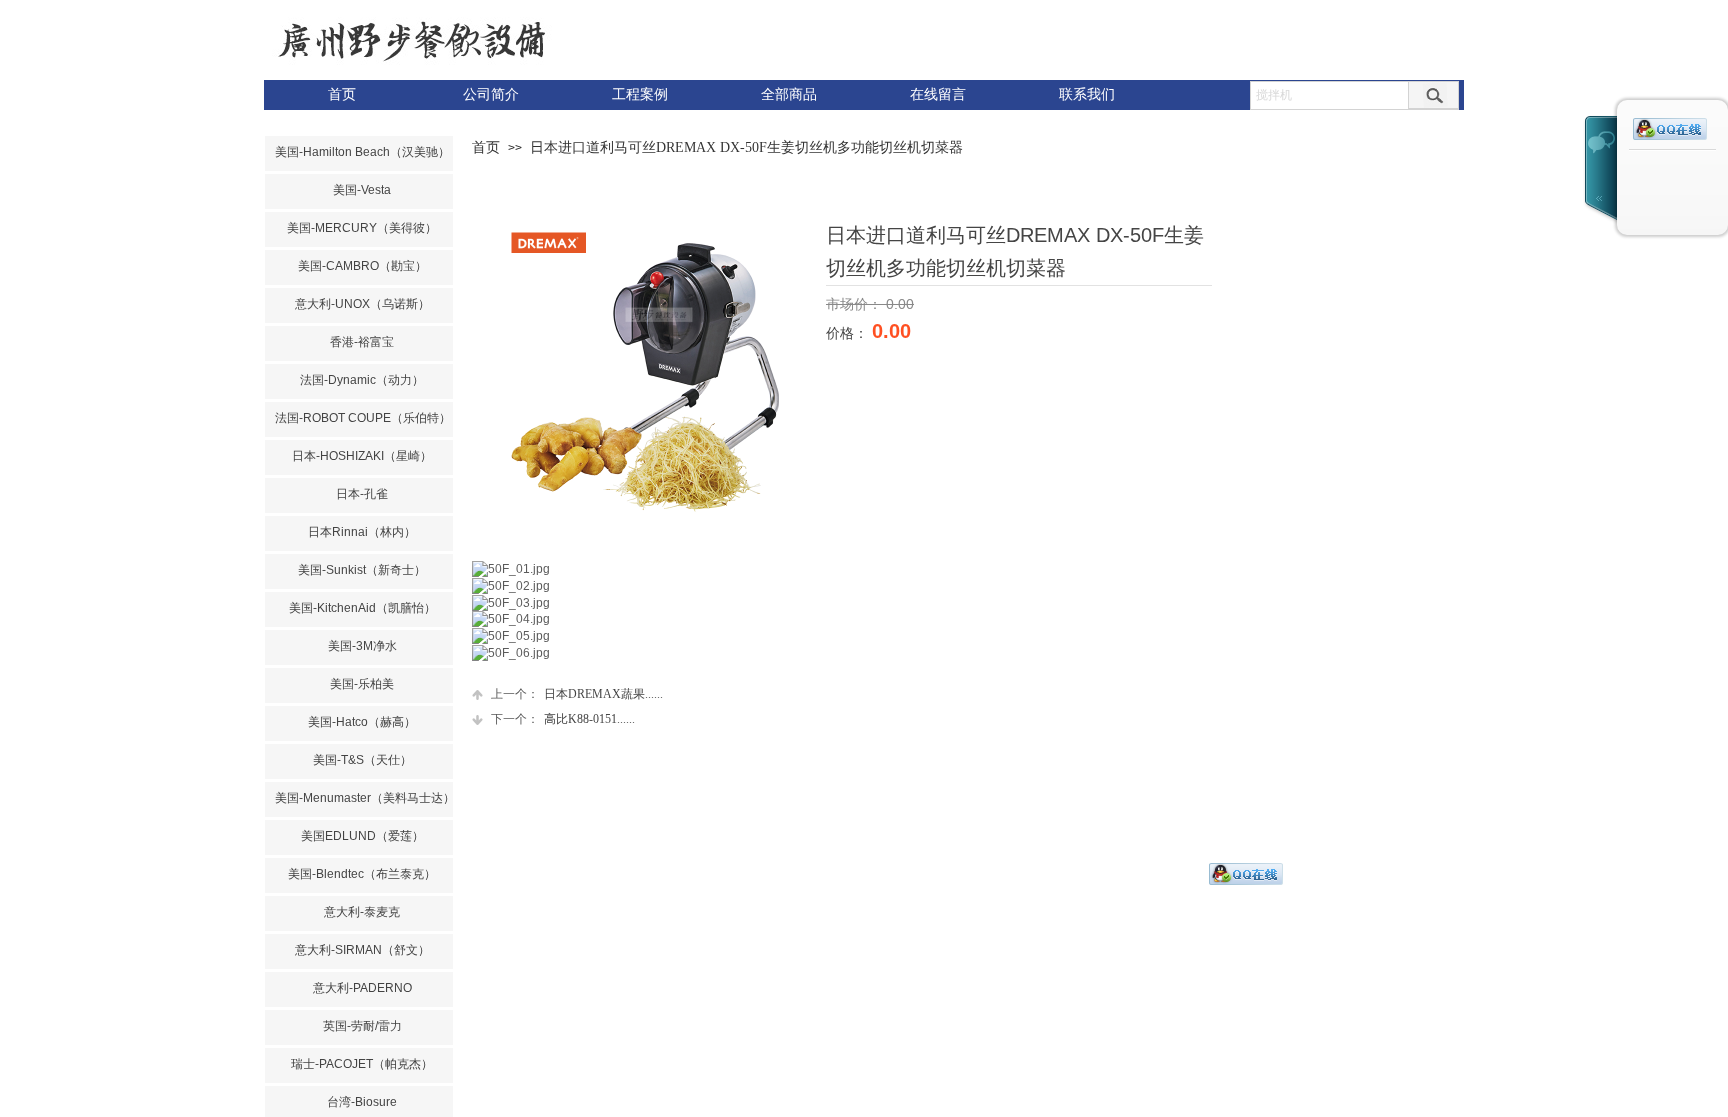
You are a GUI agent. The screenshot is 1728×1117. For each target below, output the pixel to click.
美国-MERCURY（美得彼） (362, 228)
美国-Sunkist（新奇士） (362, 570)
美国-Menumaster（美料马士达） (362, 798)
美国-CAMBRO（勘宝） (362, 266)
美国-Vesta (362, 190)
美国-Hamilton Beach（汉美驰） (362, 152)
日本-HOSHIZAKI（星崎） (362, 456)
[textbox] (1329, 95)
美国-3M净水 (362, 646)
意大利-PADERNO (362, 988)
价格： (849, 333)
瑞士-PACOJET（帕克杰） (362, 1064)
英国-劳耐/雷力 (362, 1026)
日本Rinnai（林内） (362, 532)
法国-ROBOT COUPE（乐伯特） (362, 418)
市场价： (856, 304)
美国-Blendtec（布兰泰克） (362, 874)
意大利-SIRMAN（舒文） (362, 950)
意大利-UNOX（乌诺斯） (362, 304)
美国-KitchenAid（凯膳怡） (362, 608)
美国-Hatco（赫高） (362, 722)
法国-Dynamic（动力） (362, 380)
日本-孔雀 (362, 494)
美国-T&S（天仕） (362, 760)
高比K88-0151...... (563, 719)
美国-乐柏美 (362, 684)
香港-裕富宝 (362, 342)
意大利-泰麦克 (362, 912)
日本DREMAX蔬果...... (577, 694)
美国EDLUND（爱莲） (362, 836)
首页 (486, 147)
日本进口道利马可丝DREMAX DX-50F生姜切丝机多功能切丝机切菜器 (746, 147)
